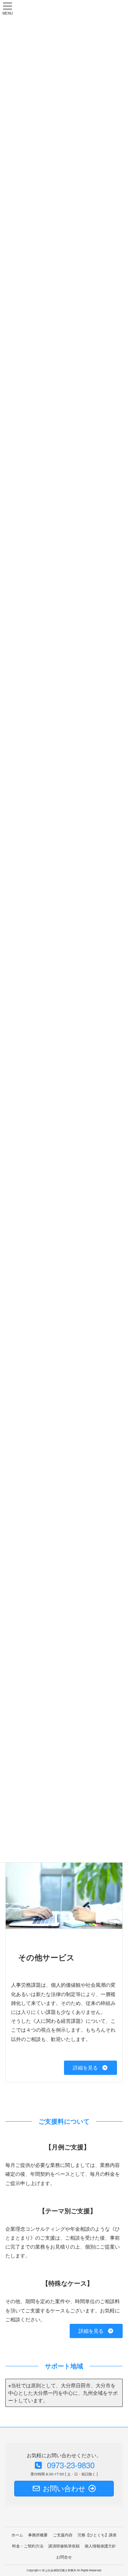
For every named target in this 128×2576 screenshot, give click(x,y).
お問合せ (64, 2557)
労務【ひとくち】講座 (97, 2535)
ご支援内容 (63, 2535)
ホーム (17, 2535)
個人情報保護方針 (100, 2546)
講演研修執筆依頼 (64, 2546)
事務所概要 (38, 2535)
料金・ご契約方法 (28, 2546)
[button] (90, 2068)
